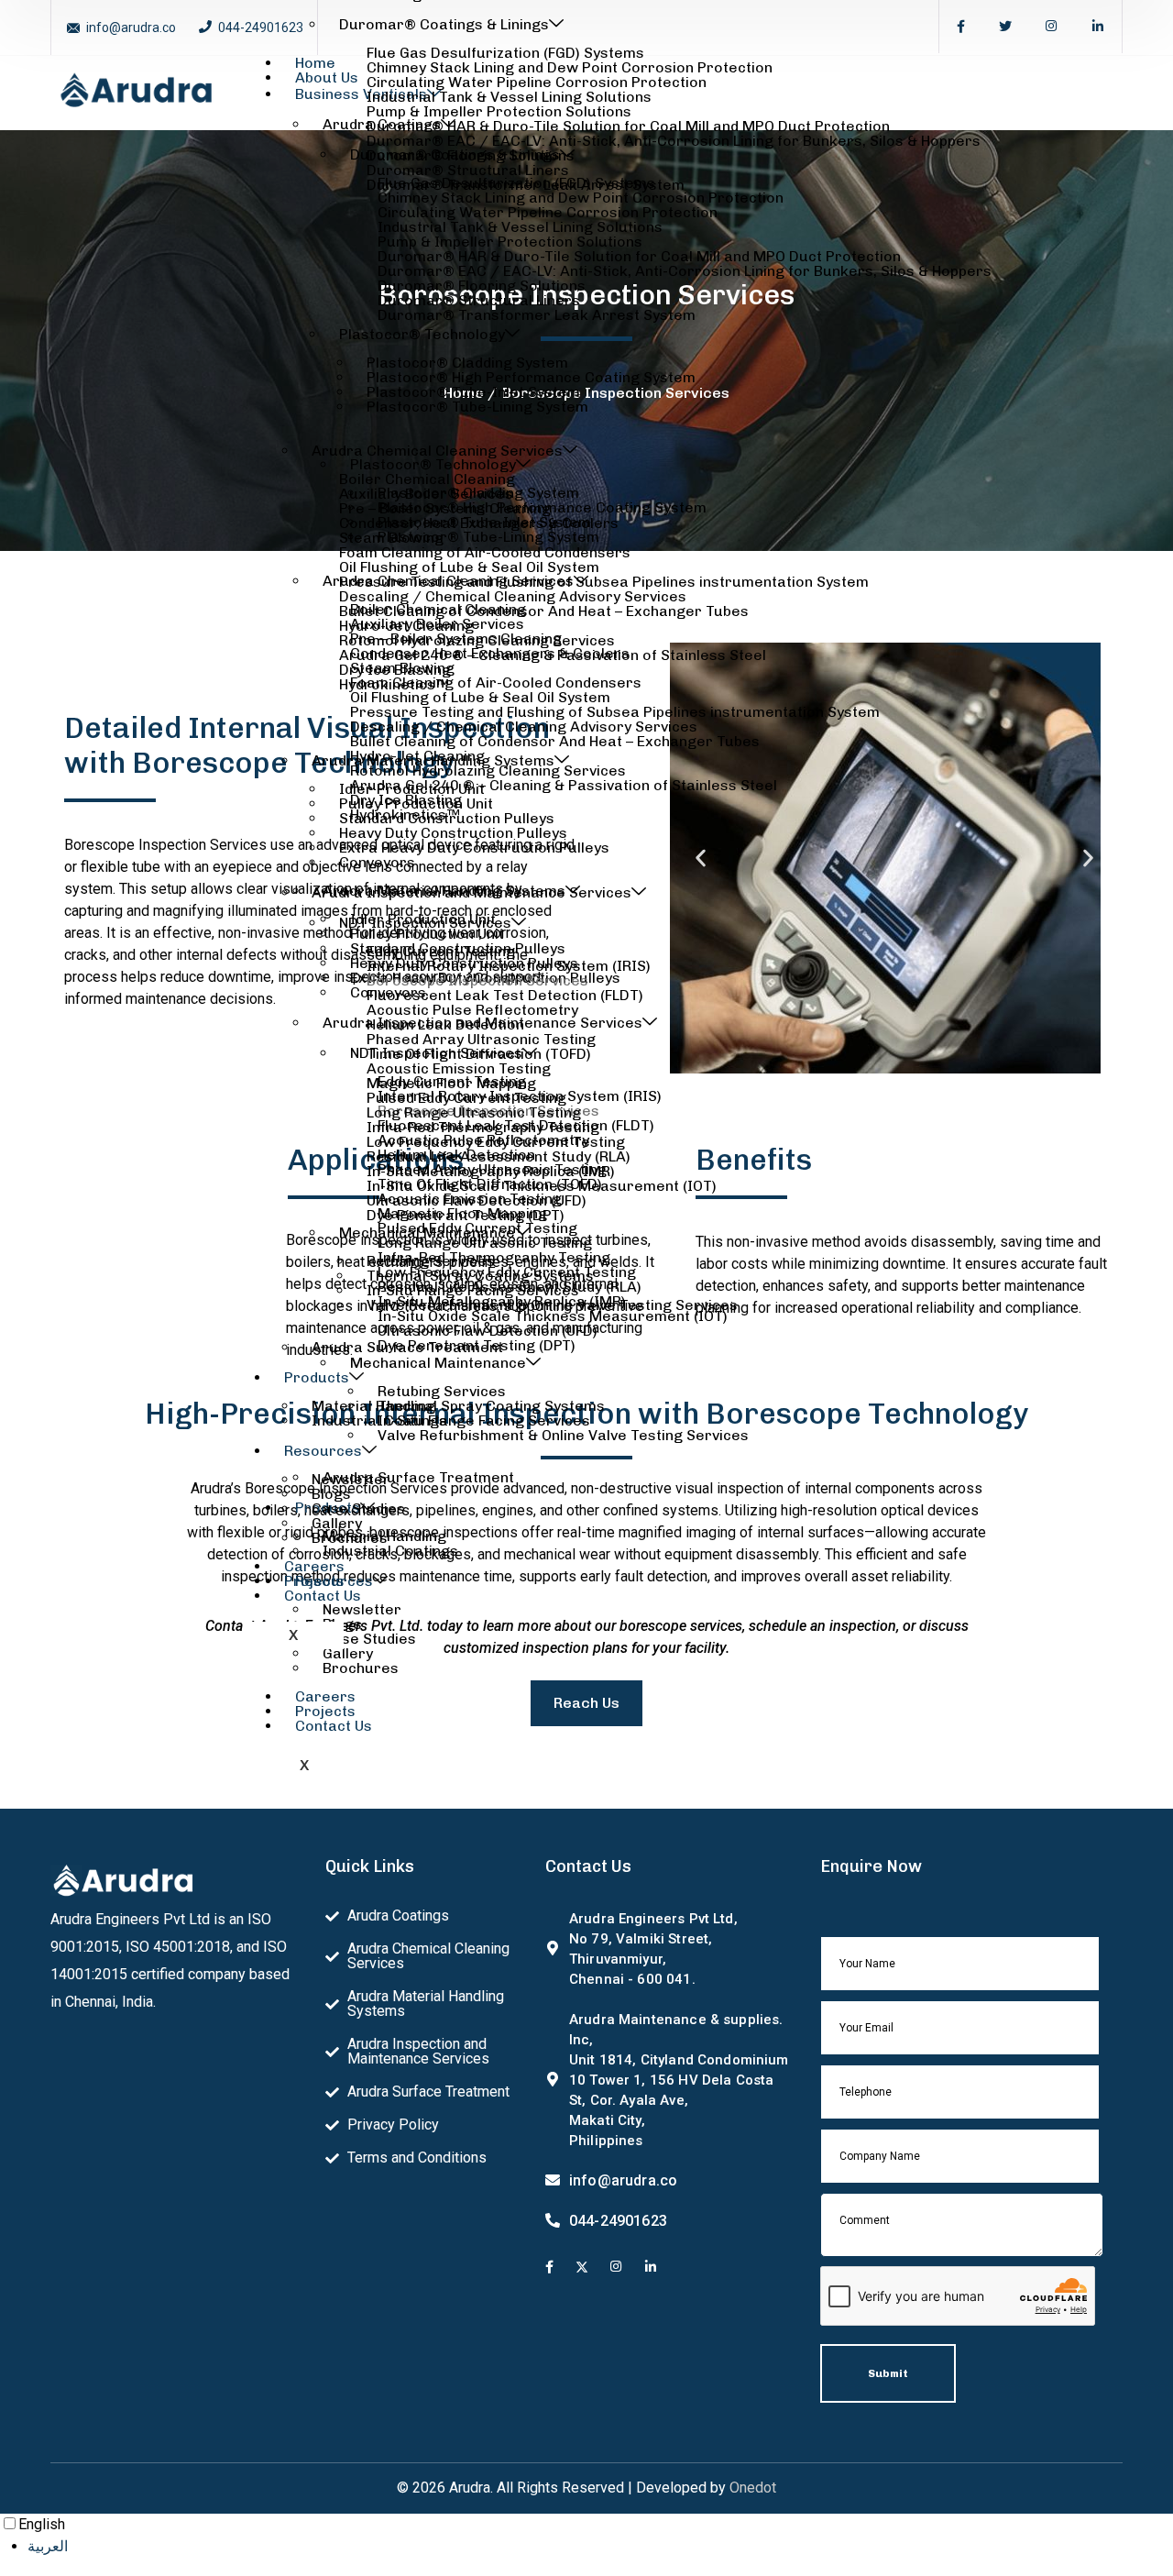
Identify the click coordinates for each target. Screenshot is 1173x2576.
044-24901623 (261, 28)
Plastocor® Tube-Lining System (477, 407)
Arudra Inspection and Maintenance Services (471, 892)
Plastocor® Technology (422, 334)
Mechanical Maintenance (427, 1233)
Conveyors (377, 862)
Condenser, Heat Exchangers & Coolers (479, 523)
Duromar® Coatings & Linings (444, 24)
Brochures (361, 1668)
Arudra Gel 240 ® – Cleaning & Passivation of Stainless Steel (553, 655)
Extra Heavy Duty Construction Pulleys (474, 848)
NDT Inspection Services (425, 923)
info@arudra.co (131, 28)
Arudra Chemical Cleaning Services (437, 451)
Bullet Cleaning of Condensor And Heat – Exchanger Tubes (544, 611)
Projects (325, 1711)
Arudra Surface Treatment (407, 1347)
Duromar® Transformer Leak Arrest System (526, 185)
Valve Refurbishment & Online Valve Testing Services (552, 1305)
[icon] (549, 2268)
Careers (325, 1696)
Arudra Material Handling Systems (433, 760)
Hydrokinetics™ (394, 684)
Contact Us (334, 1726)
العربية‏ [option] (48, 2546)
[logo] (136, 91)
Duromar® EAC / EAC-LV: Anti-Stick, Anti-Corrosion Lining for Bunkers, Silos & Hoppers (674, 141)
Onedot (753, 2488)
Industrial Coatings (379, 1420)
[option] (600, 2547)
